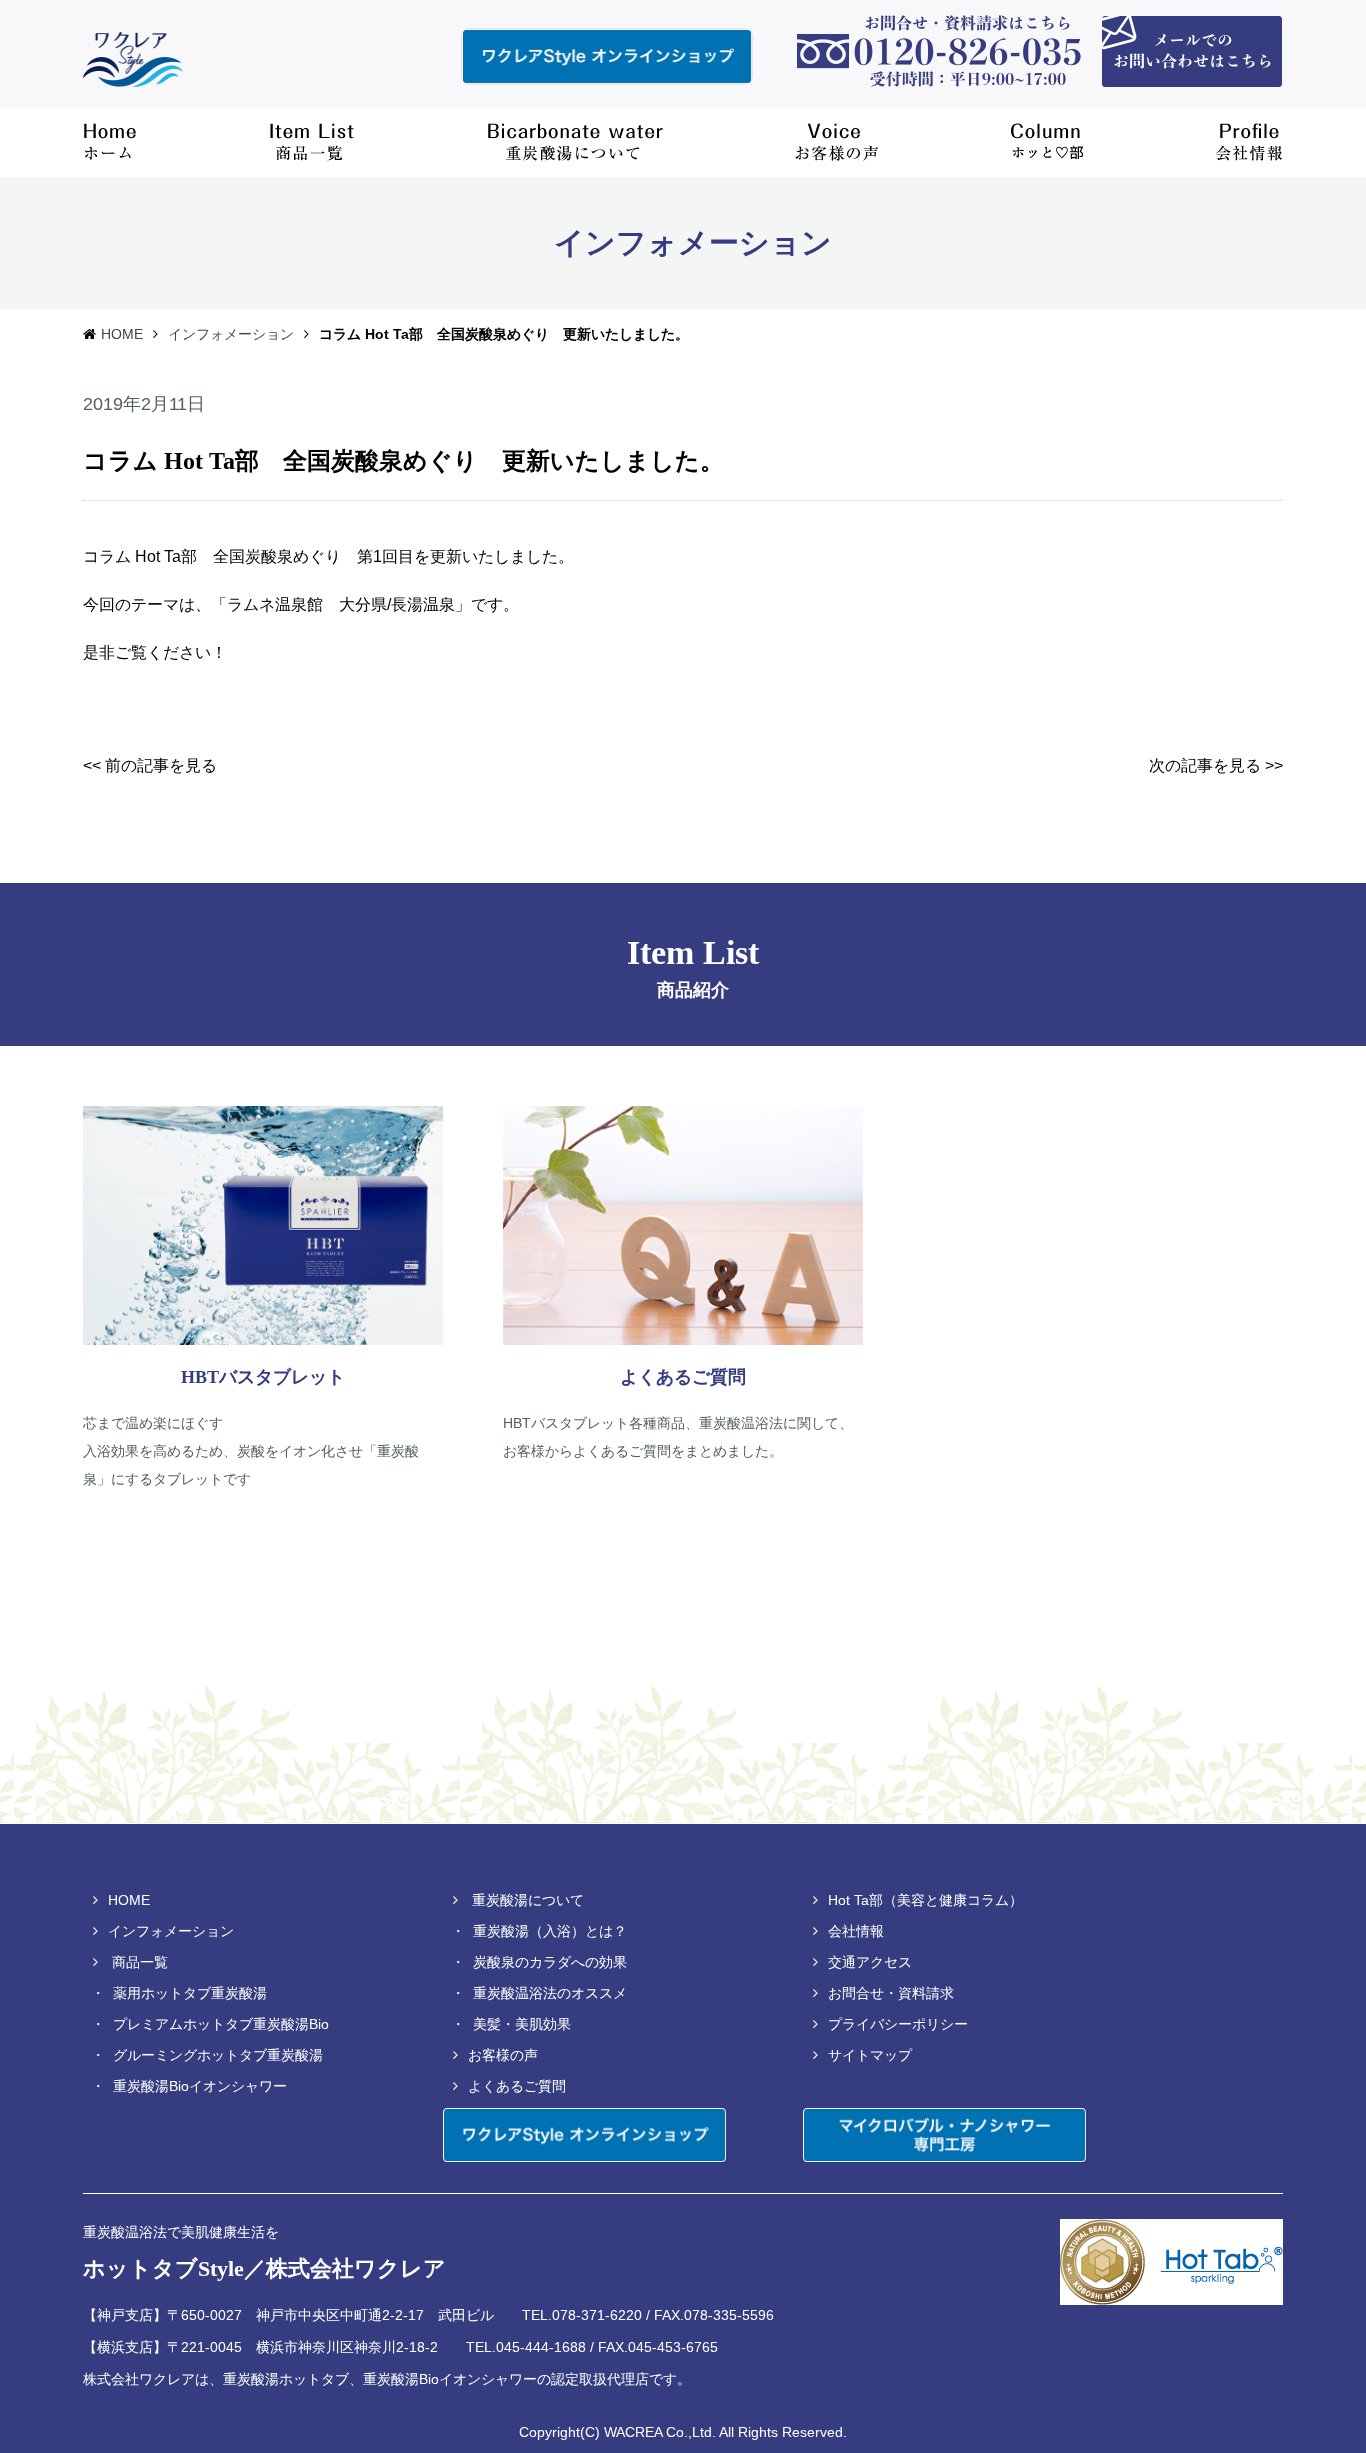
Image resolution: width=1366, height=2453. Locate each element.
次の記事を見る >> (1216, 765)
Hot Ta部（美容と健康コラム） (925, 1900)
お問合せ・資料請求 (891, 1993)
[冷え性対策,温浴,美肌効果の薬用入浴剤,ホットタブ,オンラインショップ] (584, 2134)
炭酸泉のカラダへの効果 (550, 1962)
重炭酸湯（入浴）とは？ (550, 1931)
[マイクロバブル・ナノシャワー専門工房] (944, 2134)
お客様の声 (503, 2055)
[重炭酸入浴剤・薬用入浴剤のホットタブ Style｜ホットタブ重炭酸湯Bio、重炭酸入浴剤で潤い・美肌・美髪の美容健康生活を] (133, 57)
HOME (122, 334)
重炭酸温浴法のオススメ (550, 1993)
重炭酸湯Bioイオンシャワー (200, 2086)
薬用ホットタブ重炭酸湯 (190, 1993)
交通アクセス (870, 1962)
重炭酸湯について (528, 1900)
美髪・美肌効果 (522, 2024)
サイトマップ (870, 2055)
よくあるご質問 (517, 2086)
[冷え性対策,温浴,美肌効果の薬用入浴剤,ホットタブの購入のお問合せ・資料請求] (1192, 50)
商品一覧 (140, 1962)
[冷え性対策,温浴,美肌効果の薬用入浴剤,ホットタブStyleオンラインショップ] (607, 56)
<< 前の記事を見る (150, 765)
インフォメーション (231, 334)
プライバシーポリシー (898, 2024)
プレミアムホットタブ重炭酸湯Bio (221, 2024)
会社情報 (856, 1931)
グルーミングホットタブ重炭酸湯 (218, 2055)
